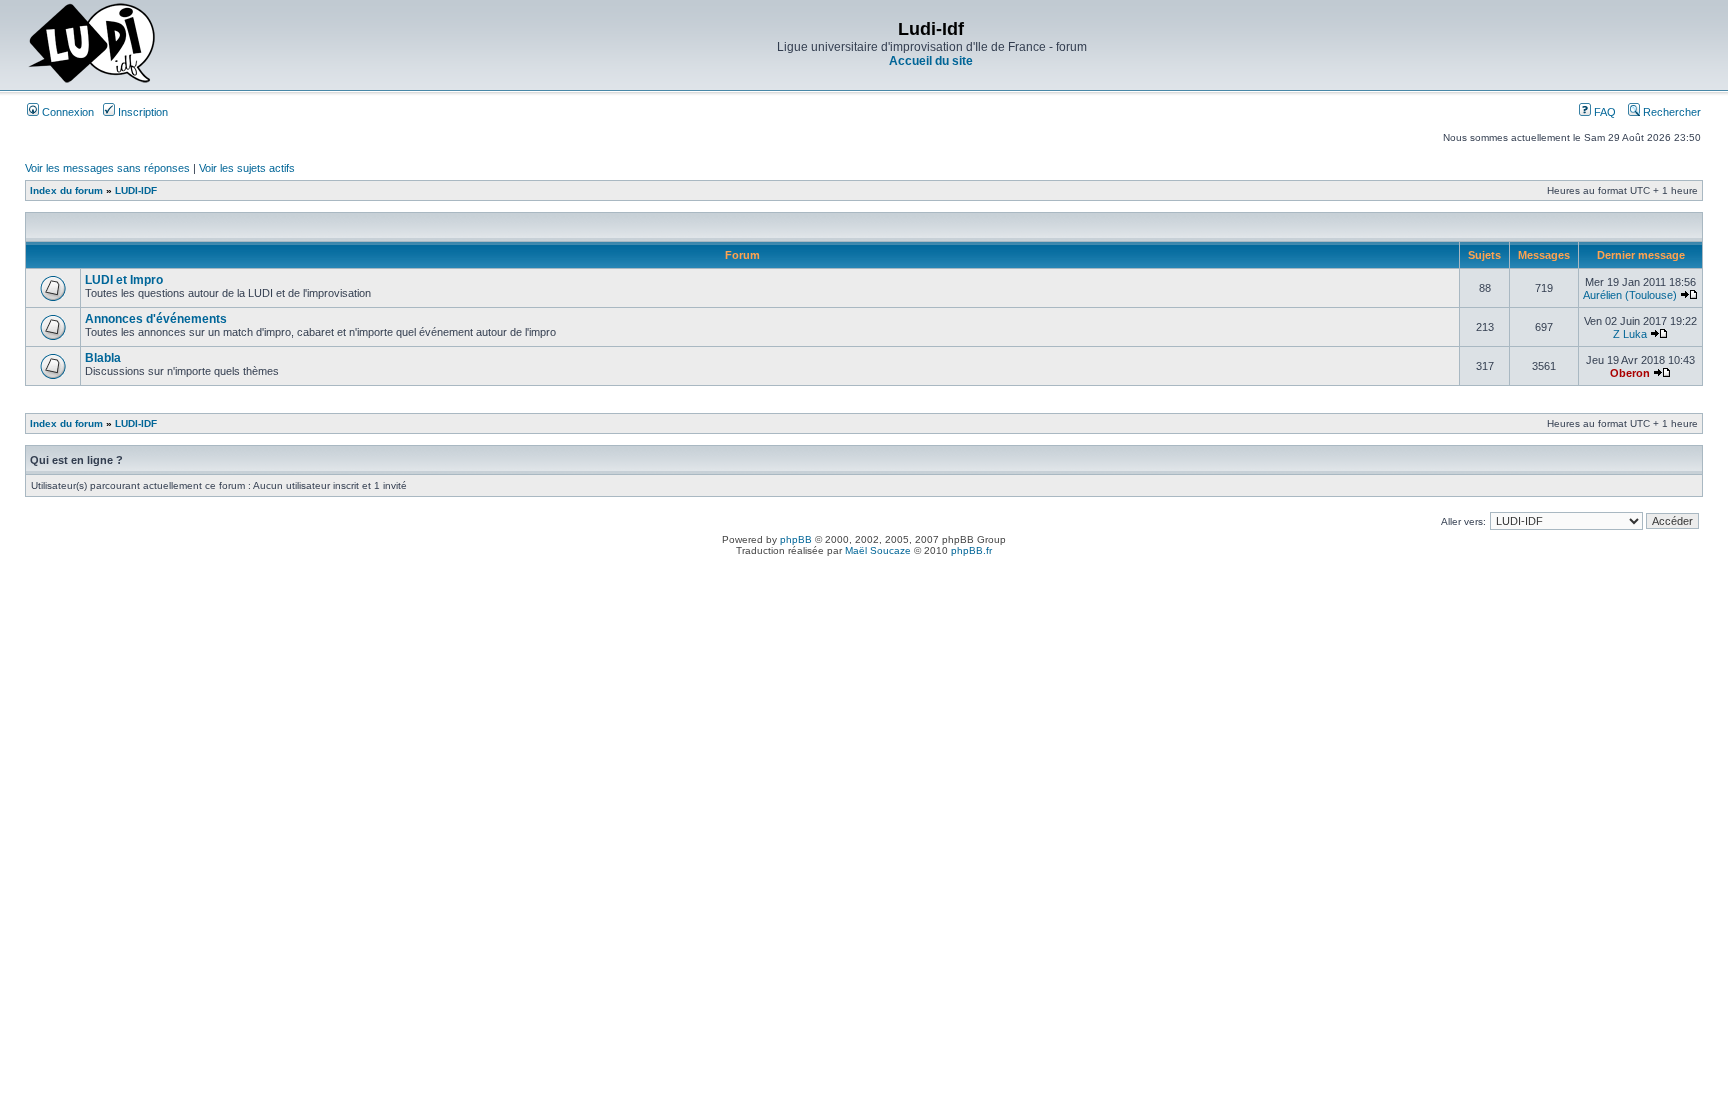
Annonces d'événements (156, 319)
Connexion (66, 112)
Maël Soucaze (878, 550)
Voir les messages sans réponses (107, 168)
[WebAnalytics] (864, 567)
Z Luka (1630, 334)
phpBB (796, 539)
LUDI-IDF (136, 190)
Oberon (1630, 373)
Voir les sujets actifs (247, 168)
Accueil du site (931, 61)
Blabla (103, 358)
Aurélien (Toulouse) (1630, 295)
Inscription (141, 112)
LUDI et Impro (124, 280)
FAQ (1603, 112)
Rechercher (1670, 112)
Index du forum (66, 190)
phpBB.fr (971, 550)
